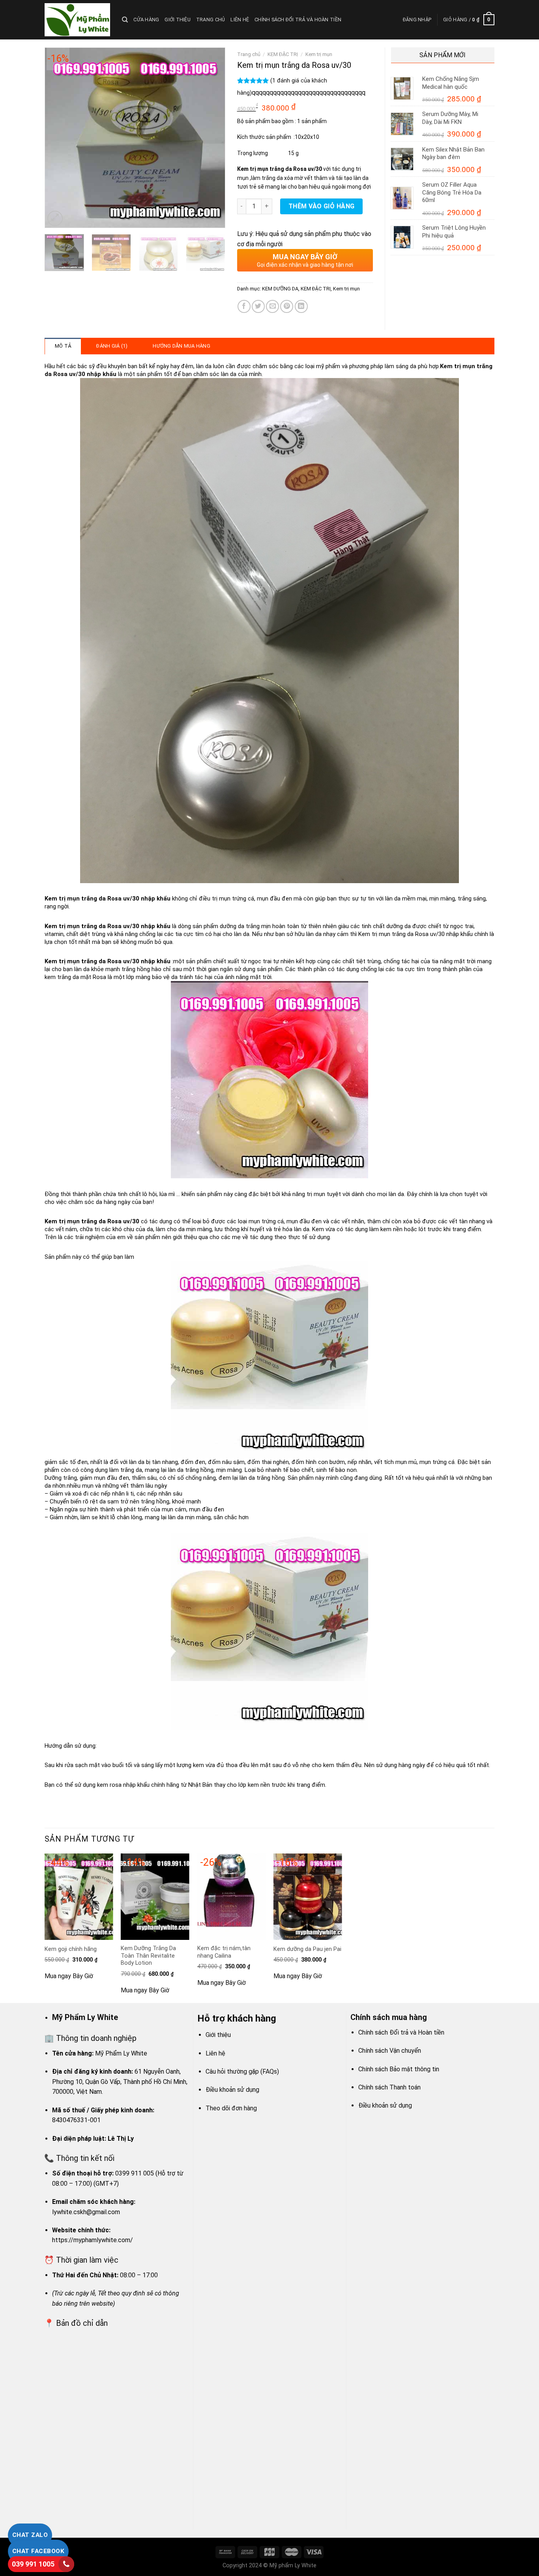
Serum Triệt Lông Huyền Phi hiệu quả (454, 232)
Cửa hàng (146, 20)
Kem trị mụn (319, 54)
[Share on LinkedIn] (301, 306)
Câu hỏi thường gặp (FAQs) (242, 2071)
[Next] (211, 138)
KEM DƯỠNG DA (280, 289)
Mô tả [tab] (63, 346)
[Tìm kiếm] (125, 20)
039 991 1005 (33, 2564)
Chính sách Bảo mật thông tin (399, 2069)
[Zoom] (55, 218)
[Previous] (58, 138)
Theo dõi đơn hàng (231, 2108)
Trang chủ (211, 20)
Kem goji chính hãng (71, 1949)
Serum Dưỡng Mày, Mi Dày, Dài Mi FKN (450, 118)
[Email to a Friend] (272, 306)
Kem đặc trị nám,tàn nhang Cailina (224, 1952)
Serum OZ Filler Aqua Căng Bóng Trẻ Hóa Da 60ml (452, 192)
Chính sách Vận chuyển (390, 2051)
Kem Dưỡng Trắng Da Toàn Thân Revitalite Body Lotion (148, 1956)
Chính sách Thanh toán (389, 2087)
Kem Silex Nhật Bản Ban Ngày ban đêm (453, 154)
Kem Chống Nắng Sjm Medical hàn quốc (451, 83)
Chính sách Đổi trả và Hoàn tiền (298, 20)
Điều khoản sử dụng (232, 2090)
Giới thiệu (178, 20)
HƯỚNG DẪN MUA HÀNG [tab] (182, 346)
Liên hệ (240, 20)
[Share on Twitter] (258, 306)
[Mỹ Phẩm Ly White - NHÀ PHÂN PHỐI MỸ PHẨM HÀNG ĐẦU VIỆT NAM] (77, 20)
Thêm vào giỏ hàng (322, 206)
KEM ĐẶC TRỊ (283, 54)
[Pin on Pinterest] (287, 306)
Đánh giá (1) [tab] (112, 346)
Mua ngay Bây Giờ (69, 1976)
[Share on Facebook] (244, 306)
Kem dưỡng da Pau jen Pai (307, 1949)
